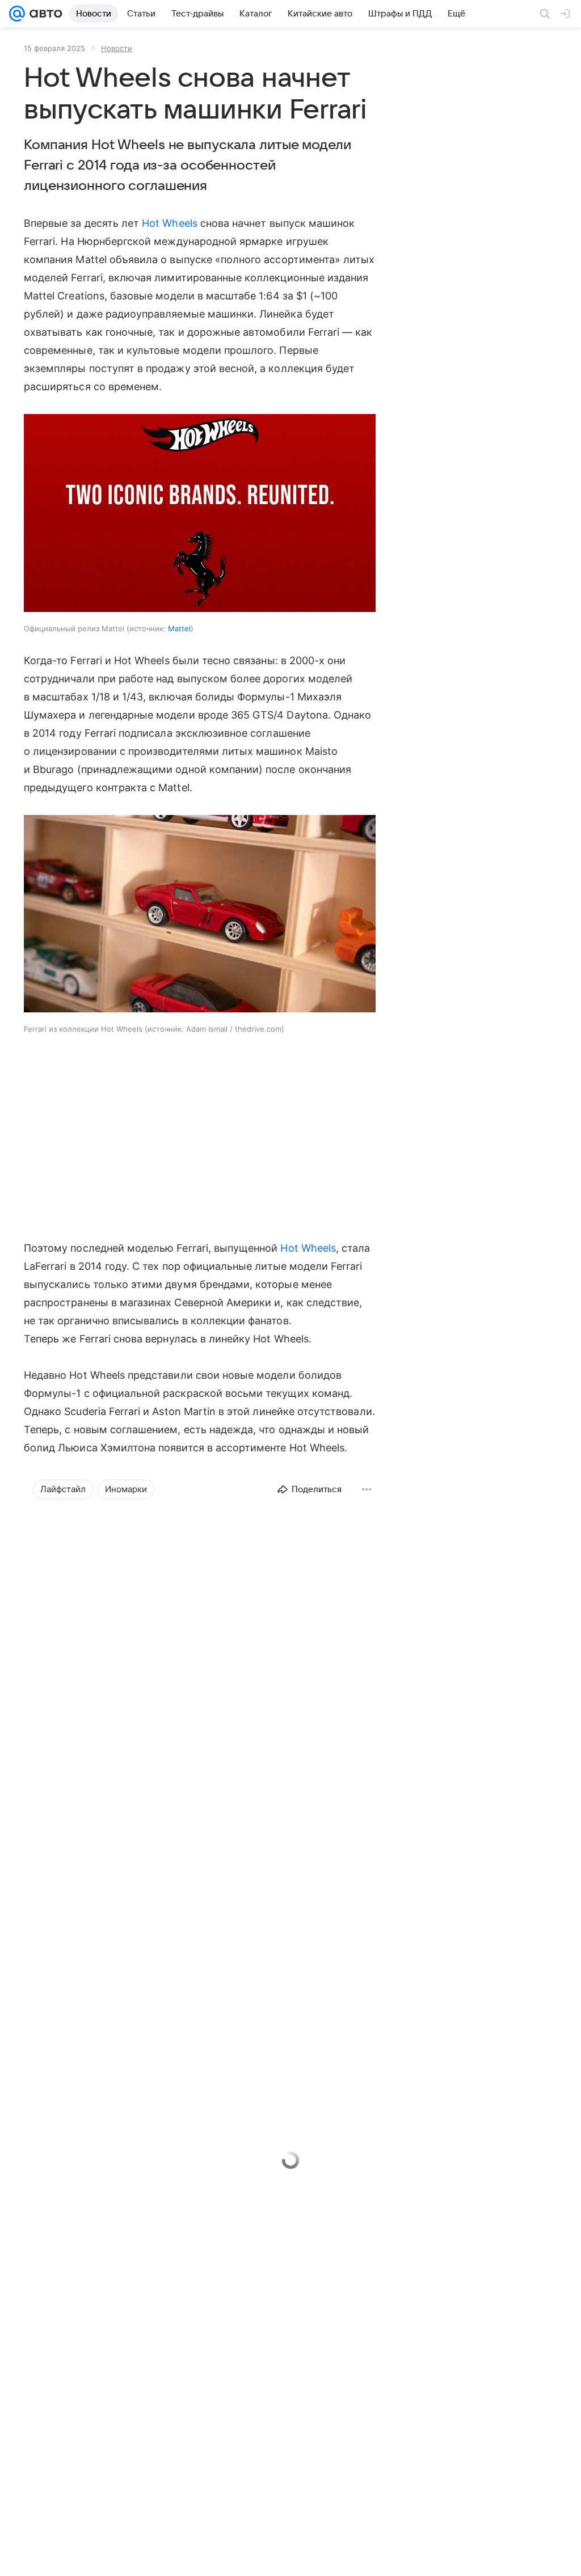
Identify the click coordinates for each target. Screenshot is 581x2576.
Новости (117, 48)
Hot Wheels (170, 223)
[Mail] (17, 14)
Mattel (179, 628)
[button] (200, 915)
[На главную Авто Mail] (44, 14)
